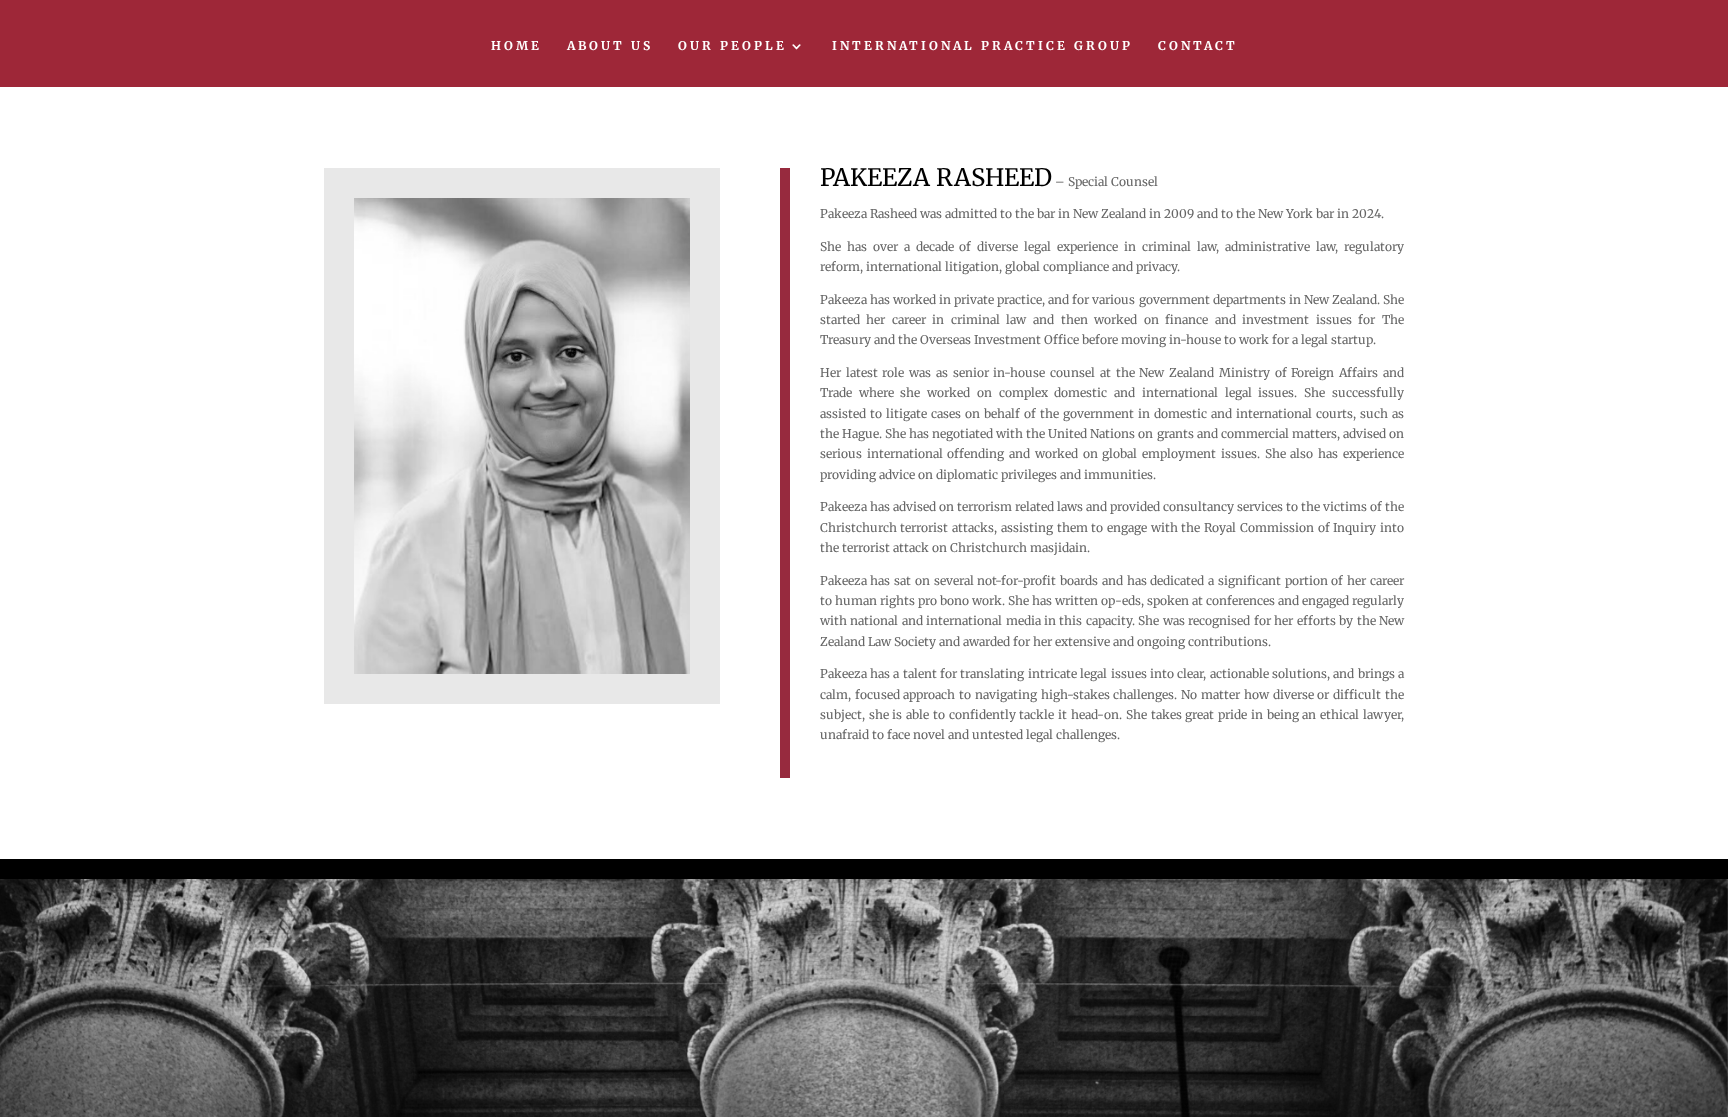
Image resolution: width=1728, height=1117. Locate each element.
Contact (1198, 46)
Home (516, 46)
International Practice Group (982, 46)
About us (610, 46)
